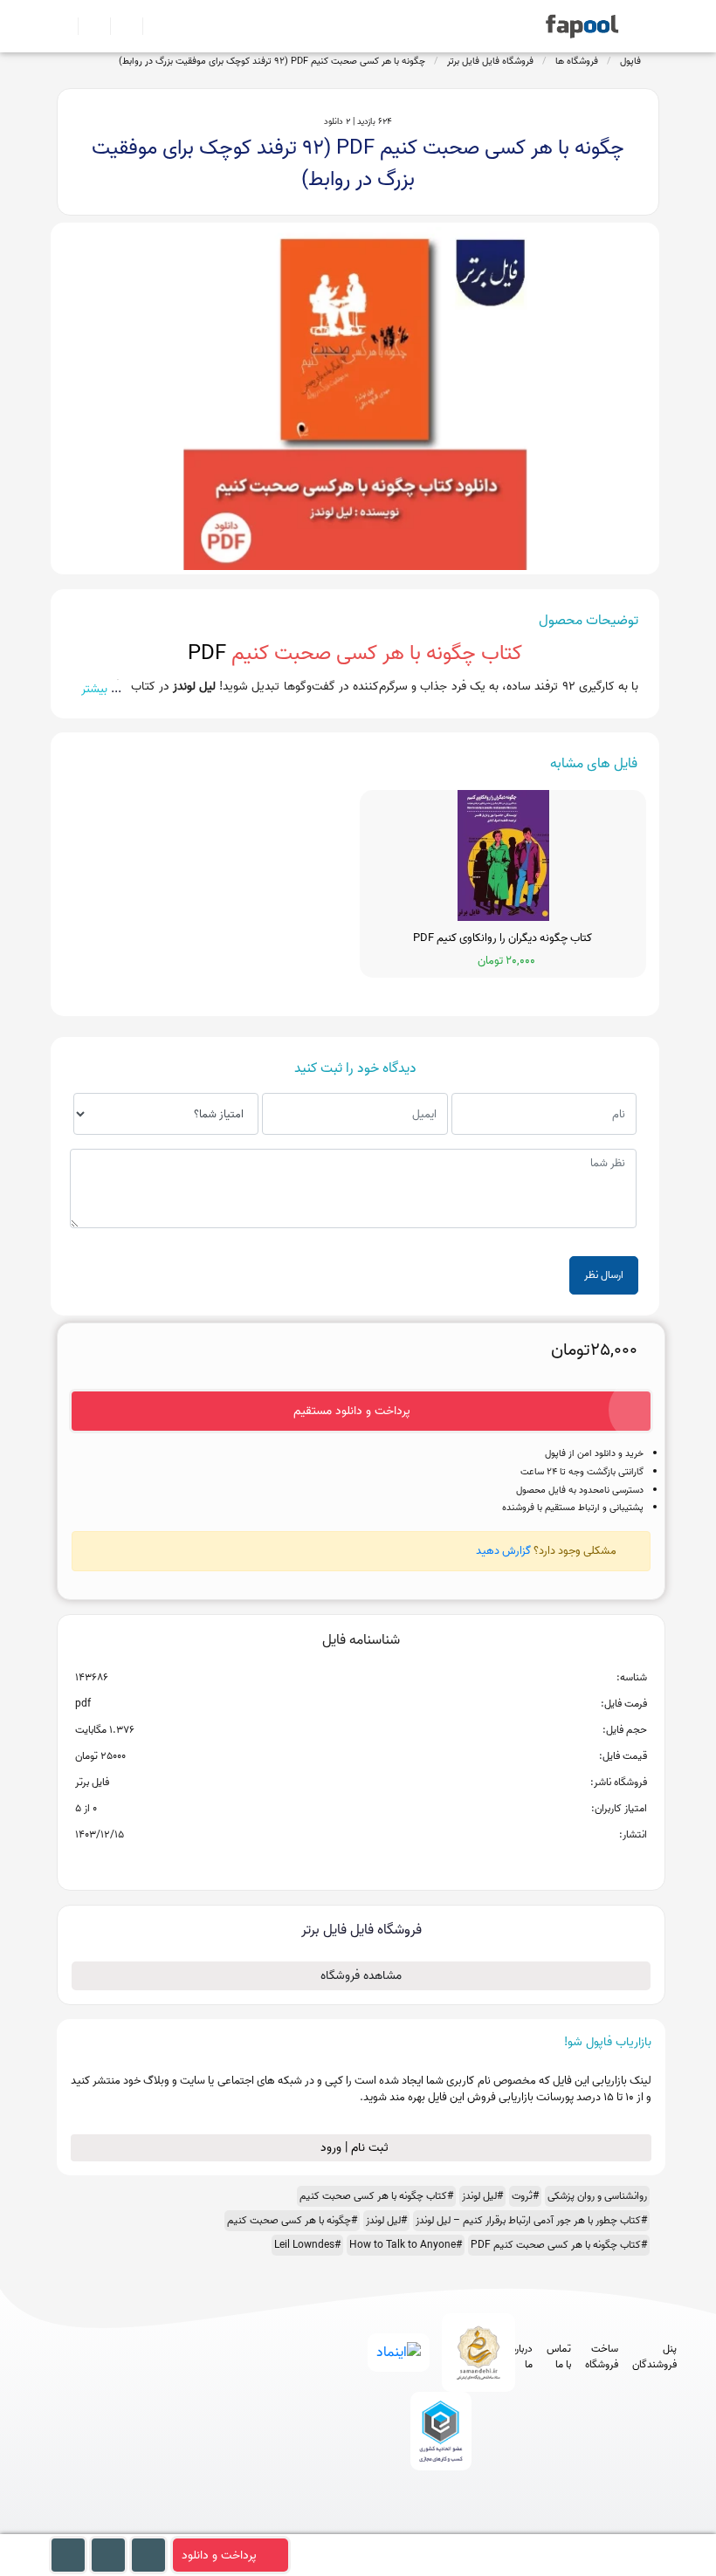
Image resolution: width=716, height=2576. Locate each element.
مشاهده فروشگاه (361, 1976)
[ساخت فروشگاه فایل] (119, 26)
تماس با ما (559, 2357)
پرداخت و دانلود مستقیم (352, 1411)
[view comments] (382, 1863)
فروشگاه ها (577, 61)
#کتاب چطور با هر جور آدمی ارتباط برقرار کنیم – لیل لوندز (531, 2220)
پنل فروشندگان (654, 2357)
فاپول (630, 61)
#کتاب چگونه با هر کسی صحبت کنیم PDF (559, 2245)
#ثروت (525, 2196)
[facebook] (372, 2526)
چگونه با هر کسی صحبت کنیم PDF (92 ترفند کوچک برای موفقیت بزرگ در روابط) (272, 61)
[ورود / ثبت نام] (87, 26)
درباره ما (522, 2357)
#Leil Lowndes (307, 2245)
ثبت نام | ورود (356, 2148)
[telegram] (405, 2526)
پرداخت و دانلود (219, 2555)
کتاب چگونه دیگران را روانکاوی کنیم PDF (503, 938)
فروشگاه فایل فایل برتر (490, 61)
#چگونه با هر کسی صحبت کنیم (292, 2220)
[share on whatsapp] (361, 1863)
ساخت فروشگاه (602, 2357)
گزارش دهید (503, 1551)
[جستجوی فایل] (151, 26)
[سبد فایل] (64, 26)
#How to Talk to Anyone (406, 2245)
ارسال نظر (604, 1275)
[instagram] (437, 2526)
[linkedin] (502, 2526)
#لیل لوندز (482, 2196)
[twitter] (469, 2526)
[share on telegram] (338, 1863)
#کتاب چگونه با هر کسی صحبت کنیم (376, 2196)
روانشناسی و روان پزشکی (597, 2196)
